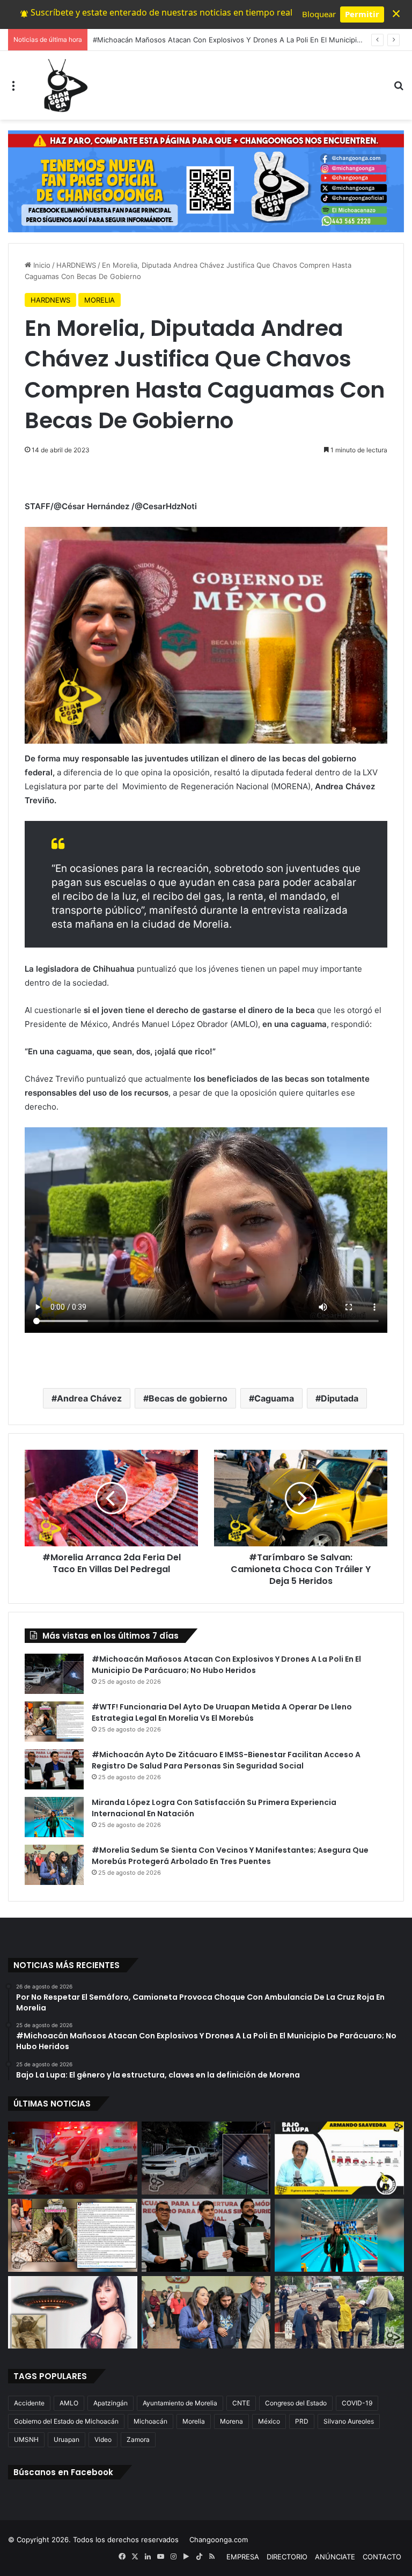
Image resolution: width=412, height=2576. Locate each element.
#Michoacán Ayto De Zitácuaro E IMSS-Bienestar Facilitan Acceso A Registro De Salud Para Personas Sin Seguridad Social (226, 1760)
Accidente (29, 2403)
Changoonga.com (219, 2540)
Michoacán (150, 2421)
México (269, 2421)
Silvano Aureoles (349, 2421)
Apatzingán (111, 2403)
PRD (302, 2421)
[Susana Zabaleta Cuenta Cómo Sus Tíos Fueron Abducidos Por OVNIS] (73, 2313)
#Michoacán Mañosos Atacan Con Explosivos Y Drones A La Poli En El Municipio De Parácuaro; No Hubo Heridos (226, 1665)
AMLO (69, 2403)
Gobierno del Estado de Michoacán (66, 2421)
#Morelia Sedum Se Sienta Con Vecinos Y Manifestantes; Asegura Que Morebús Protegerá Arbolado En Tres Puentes (230, 1856)
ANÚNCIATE (335, 2557)
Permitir (362, 14)
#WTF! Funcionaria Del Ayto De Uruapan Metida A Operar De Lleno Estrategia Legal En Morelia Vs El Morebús (222, 1712)
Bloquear (319, 14)
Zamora (138, 2439)
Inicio (41, 265)
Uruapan (67, 2439)
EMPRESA (243, 2557)
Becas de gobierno (188, 1398)
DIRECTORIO (287, 2557)
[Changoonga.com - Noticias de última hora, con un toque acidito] (63, 85)
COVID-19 (357, 2403)
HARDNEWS (76, 265)
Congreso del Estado (296, 2403)
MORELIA (100, 300)
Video (103, 2439)
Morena (231, 2421)
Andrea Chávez (89, 1398)
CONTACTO (382, 2557)
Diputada (340, 1398)
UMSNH (26, 2439)
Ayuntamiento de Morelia (180, 2403)
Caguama (274, 1398)
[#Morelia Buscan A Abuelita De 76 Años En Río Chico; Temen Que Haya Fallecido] (339, 2313)
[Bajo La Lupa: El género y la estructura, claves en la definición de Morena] (339, 2158)
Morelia (194, 2421)
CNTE (241, 2403)
